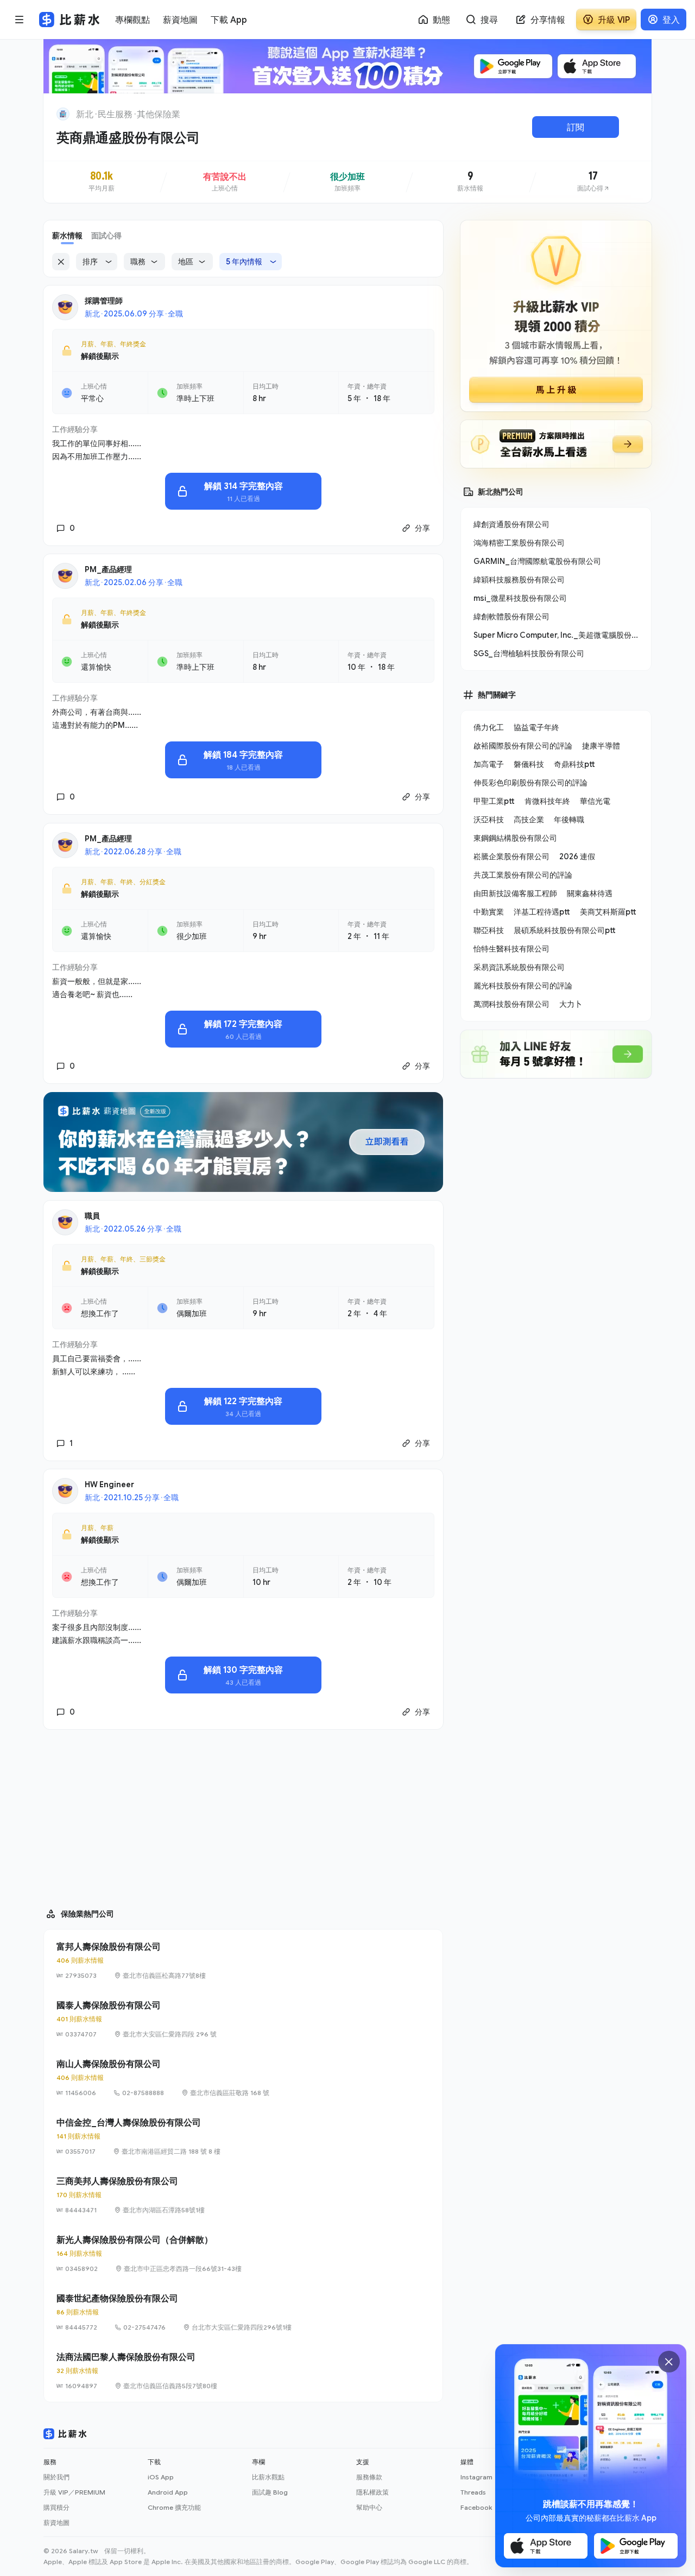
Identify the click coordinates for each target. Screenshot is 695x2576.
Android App (168, 2492)
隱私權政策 (372, 2492)
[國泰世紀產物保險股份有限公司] (243, 2312)
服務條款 (369, 2477)
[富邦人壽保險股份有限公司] (243, 1960)
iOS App (161, 2477)
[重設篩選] (61, 262)
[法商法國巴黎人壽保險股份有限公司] (243, 2371)
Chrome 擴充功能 (174, 2507)
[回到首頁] (63, 114)
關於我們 (56, 2477)
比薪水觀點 (268, 2477)
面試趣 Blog (270, 2492)
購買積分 (56, 2507)
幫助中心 (369, 2507)
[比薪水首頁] (65, 2434)
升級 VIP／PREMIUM (74, 2492)
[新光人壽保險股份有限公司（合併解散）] (243, 2254)
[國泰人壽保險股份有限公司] (243, 2019)
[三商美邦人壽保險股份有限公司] (243, 2195)
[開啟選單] (20, 20)
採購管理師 (104, 300)
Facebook (476, 2507)
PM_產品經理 (108, 569)
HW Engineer (109, 1484)
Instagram (476, 2477)
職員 (92, 1216)
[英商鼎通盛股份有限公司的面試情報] (593, 182)
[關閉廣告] (669, 2362)
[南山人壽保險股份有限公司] (243, 2078)
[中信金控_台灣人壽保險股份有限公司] (243, 2136)
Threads (473, 2492)
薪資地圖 (56, 2523)
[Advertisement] (243, 1814)
